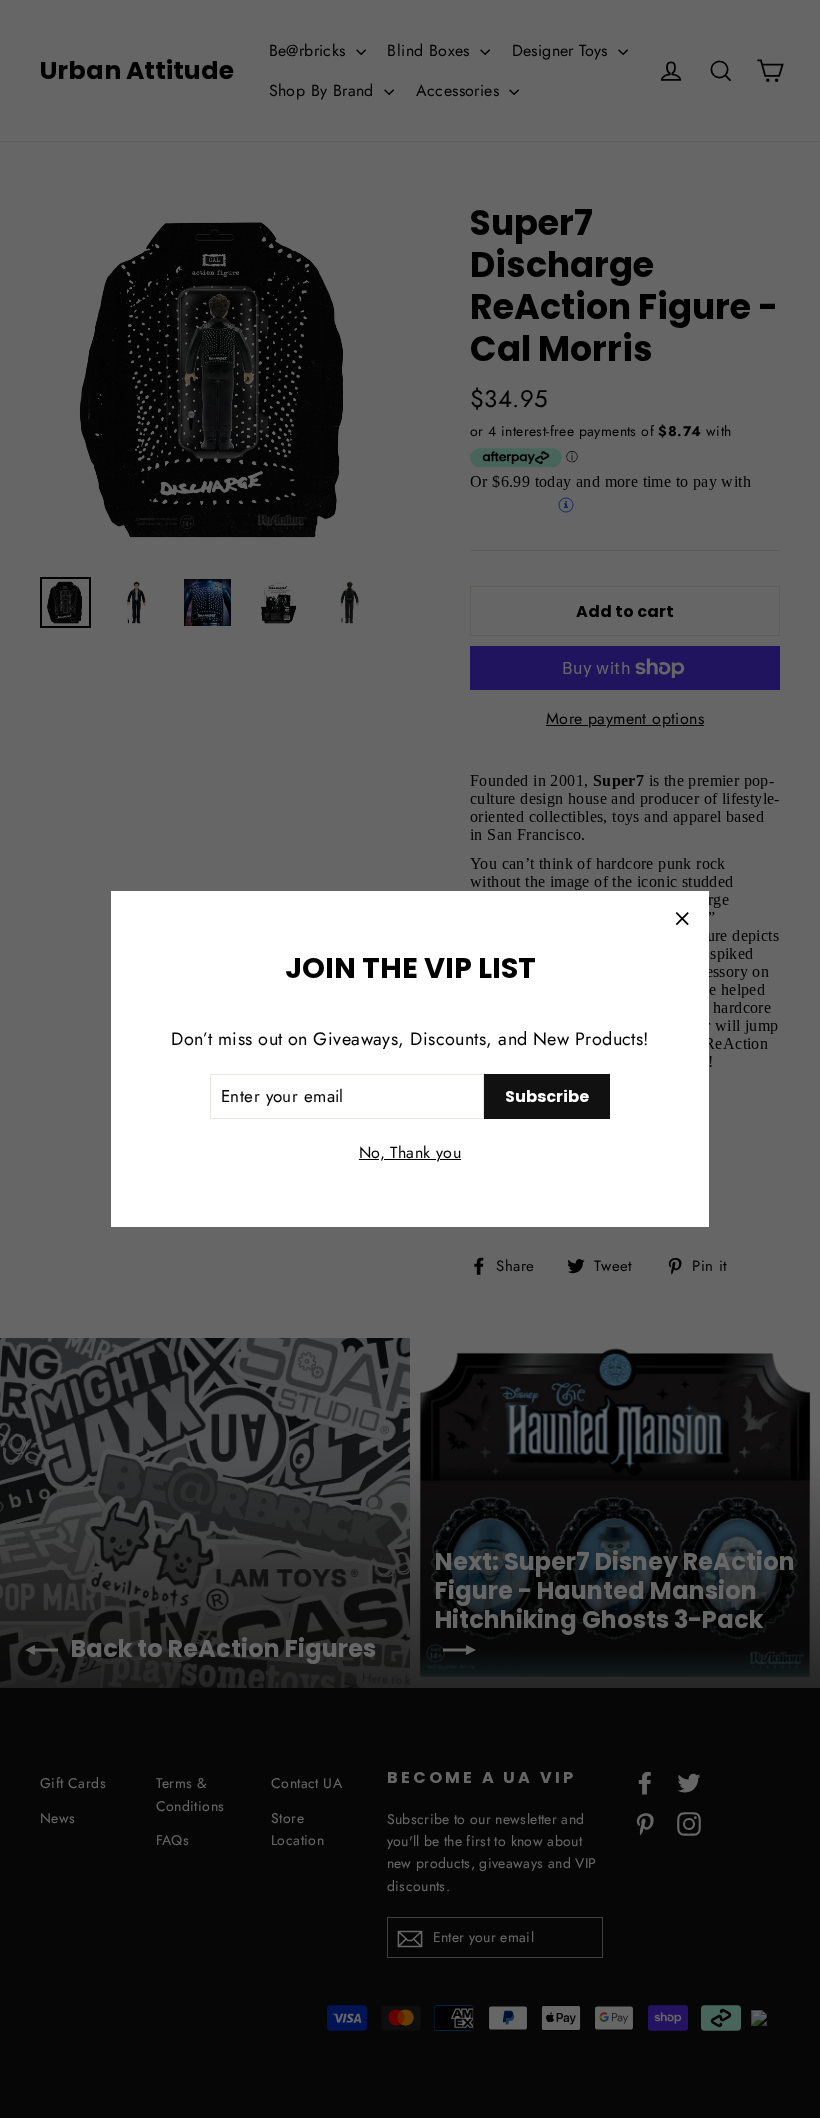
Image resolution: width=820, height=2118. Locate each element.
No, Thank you (410, 1152)
